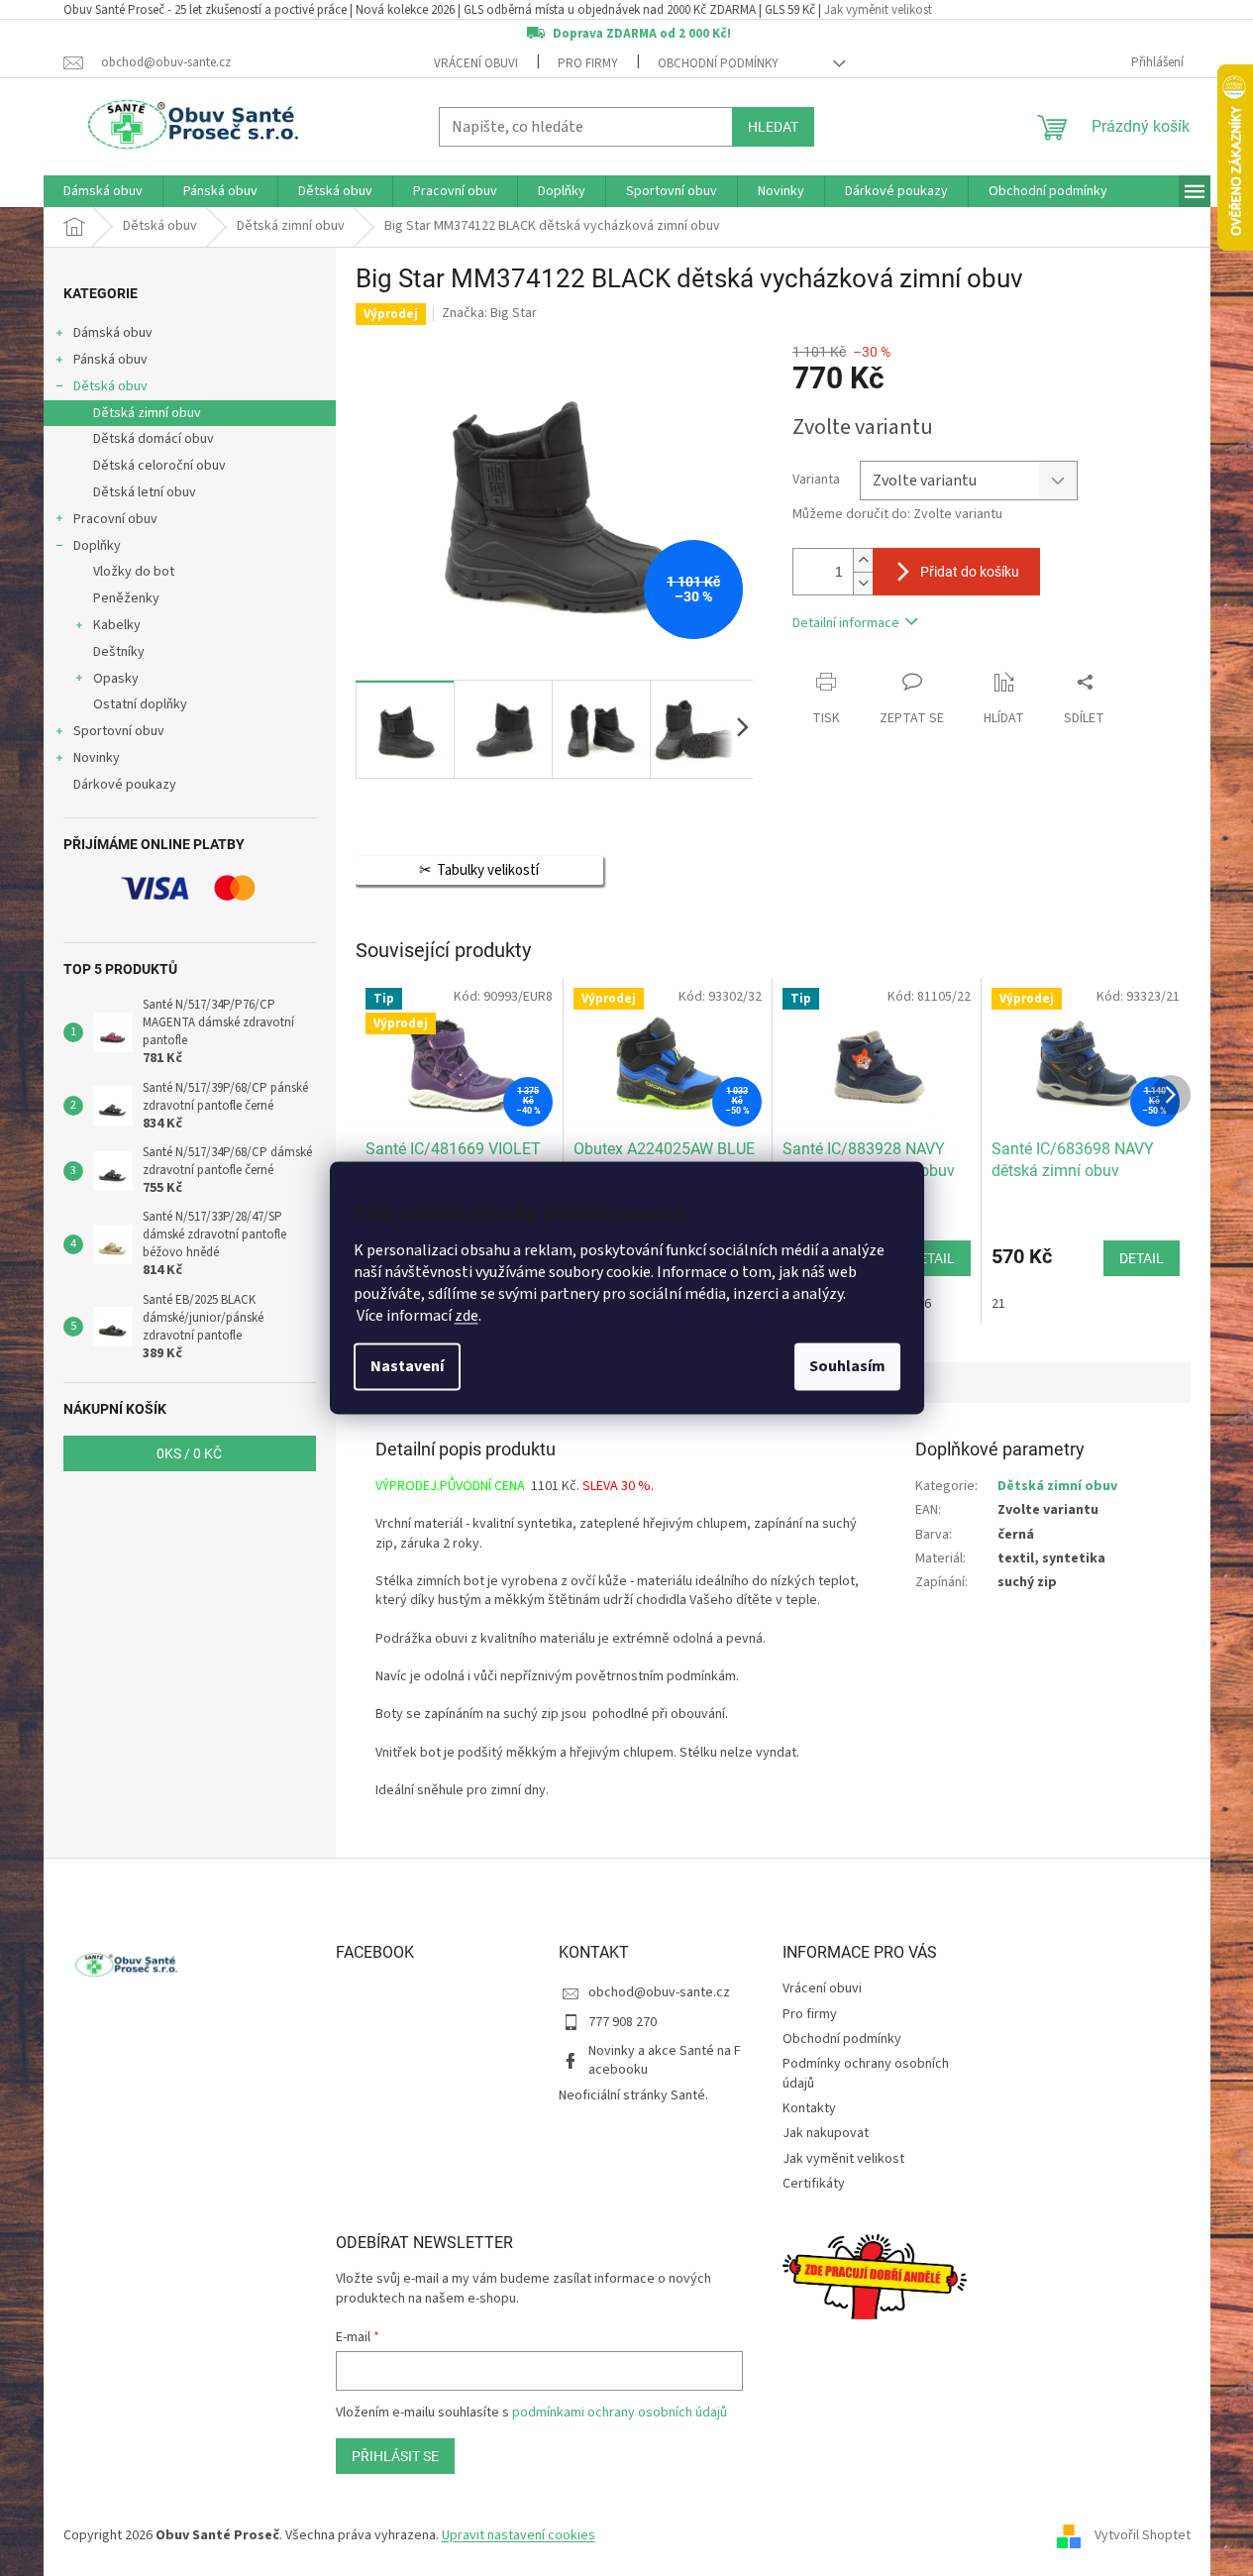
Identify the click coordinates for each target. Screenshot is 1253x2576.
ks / (189, 1453)
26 (924, 1304)
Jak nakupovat (826, 2133)
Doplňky (97, 546)
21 (998, 1304)
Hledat (773, 127)
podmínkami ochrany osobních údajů (620, 2413)
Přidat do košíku (970, 572)
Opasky (116, 679)
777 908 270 (623, 2022)
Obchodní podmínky (718, 63)
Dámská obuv (113, 333)
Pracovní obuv (115, 519)
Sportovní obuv (119, 731)
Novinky (97, 758)
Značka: (489, 313)
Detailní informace (846, 623)
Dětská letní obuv (145, 492)
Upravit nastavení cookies (519, 2535)
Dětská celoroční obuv (159, 466)
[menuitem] (103, 191)
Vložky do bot (134, 572)
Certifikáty (814, 2184)
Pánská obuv (110, 360)
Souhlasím (847, 1367)
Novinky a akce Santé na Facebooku (665, 2060)
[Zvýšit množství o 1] (863, 560)
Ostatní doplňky (140, 704)
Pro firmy (588, 63)
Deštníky (119, 652)
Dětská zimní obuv (147, 413)
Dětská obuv (110, 386)
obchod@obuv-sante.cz (659, 1992)
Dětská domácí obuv (154, 439)
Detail (933, 1258)
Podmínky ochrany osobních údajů (866, 2073)
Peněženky (126, 598)
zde (467, 1317)
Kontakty (809, 2108)
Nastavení (407, 1367)
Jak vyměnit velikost (878, 10)
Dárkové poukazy (125, 785)
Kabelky (117, 625)
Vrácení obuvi (476, 63)
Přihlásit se (395, 2456)
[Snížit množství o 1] (863, 583)
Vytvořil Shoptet (1143, 2535)
